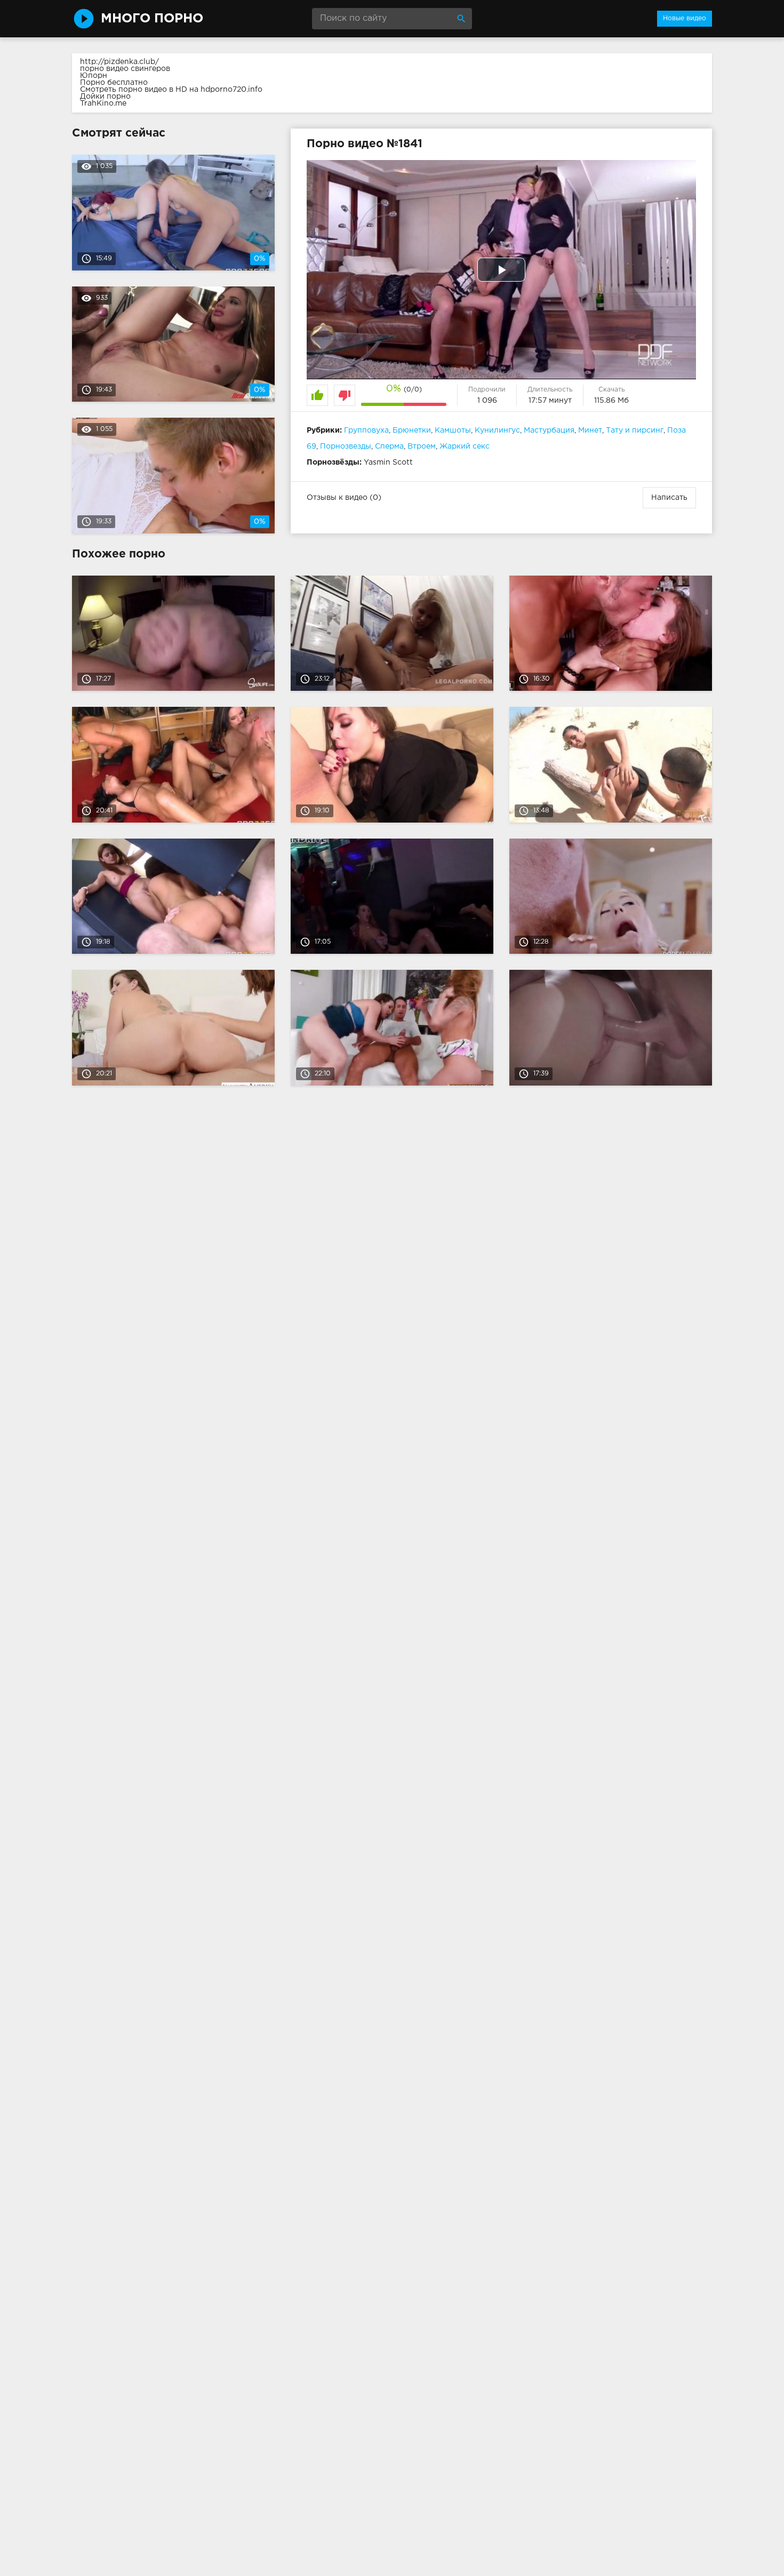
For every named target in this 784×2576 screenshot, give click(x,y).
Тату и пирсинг (635, 430)
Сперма (389, 446)
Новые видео (685, 18)
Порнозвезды (346, 446)
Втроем (422, 446)
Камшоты (453, 430)
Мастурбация (549, 430)
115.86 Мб (611, 401)
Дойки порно (105, 97)
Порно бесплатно (114, 83)
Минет (590, 430)
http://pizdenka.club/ (119, 62)
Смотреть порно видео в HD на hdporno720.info (171, 90)
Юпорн (94, 76)
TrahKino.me (103, 103)
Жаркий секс (465, 446)
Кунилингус (497, 430)
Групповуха (366, 430)
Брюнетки (412, 430)
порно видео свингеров (125, 69)
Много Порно (152, 19)
